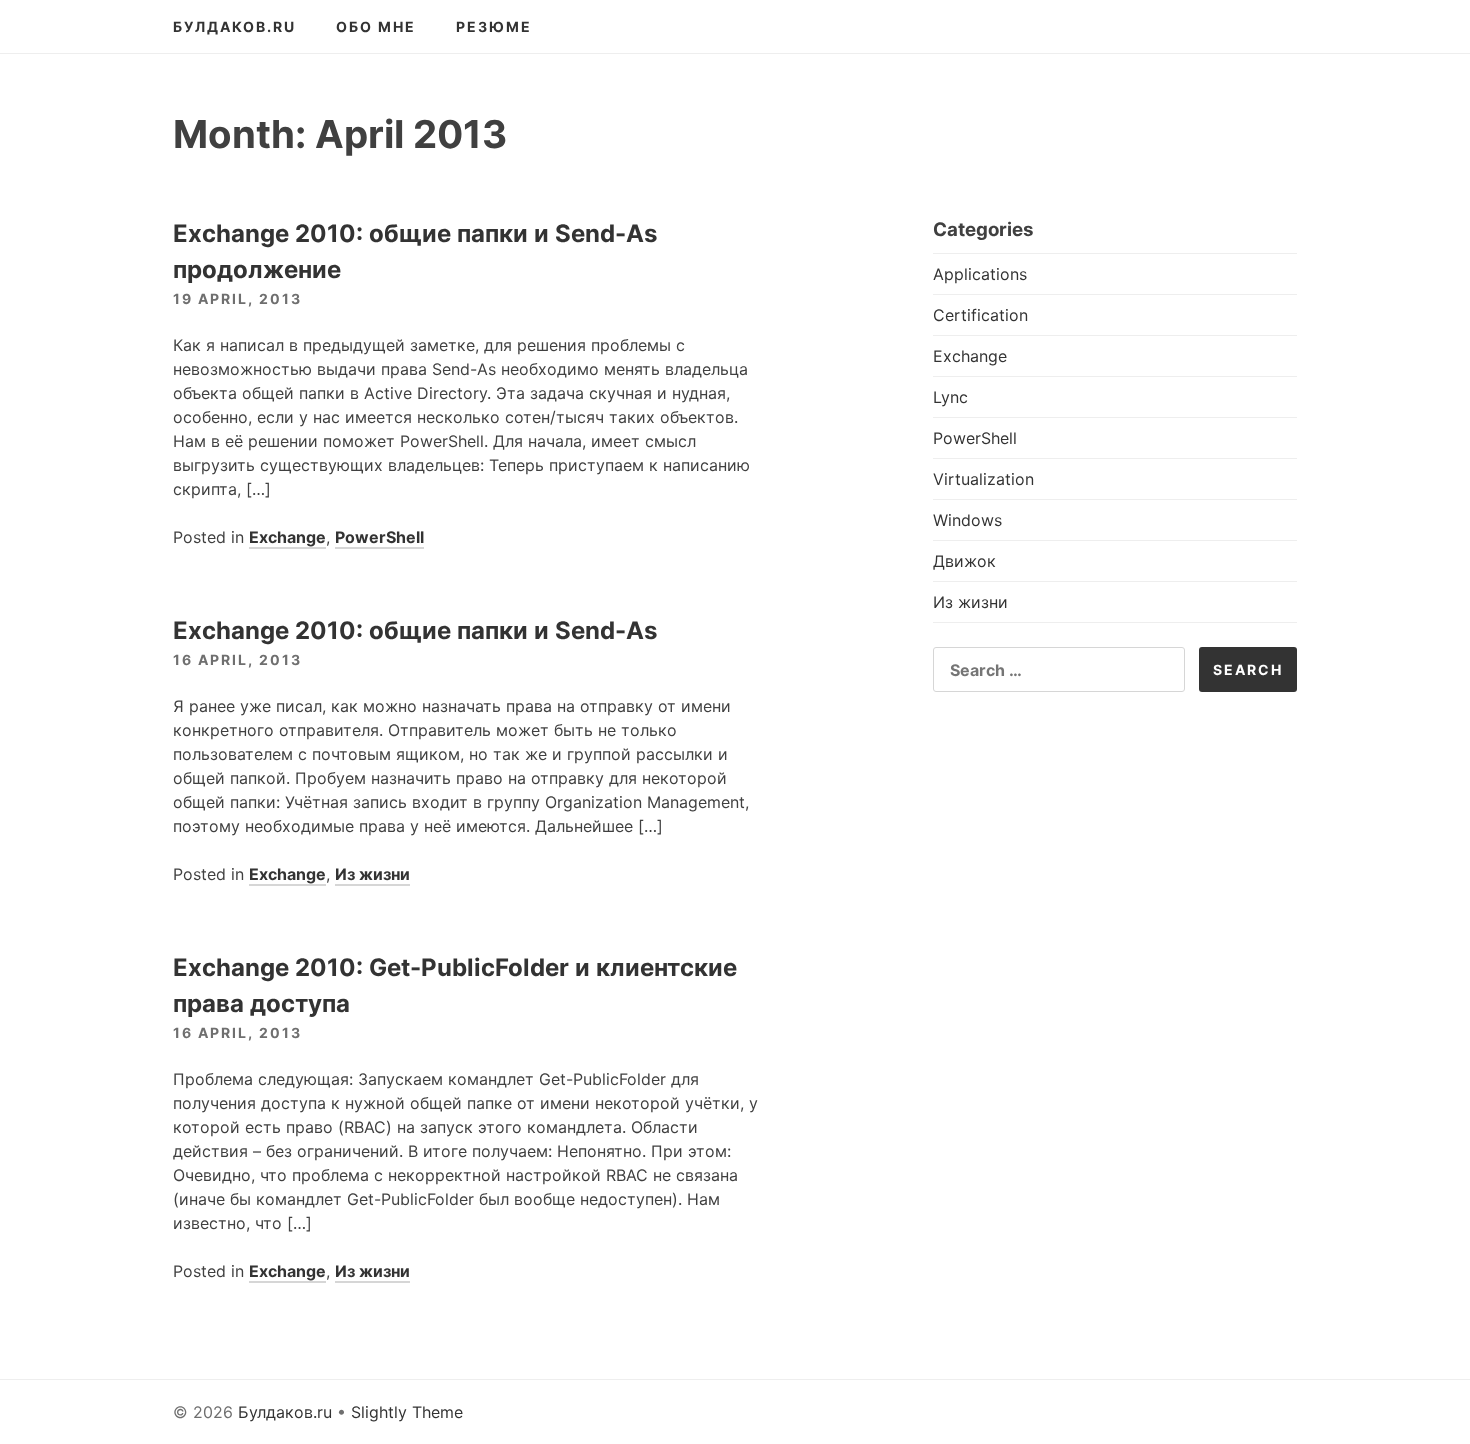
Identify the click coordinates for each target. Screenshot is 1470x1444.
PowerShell (379, 537)
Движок (964, 561)
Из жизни (372, 874)
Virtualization (983, 479)
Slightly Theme (407, 1412)
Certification (980, 315)
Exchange (287, 537)
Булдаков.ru (234, 26)
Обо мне (376, 26)
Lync (950, 397)
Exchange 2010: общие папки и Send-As (415, 630)
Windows (967, 520)
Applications (980, 274)
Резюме (494, 26)
